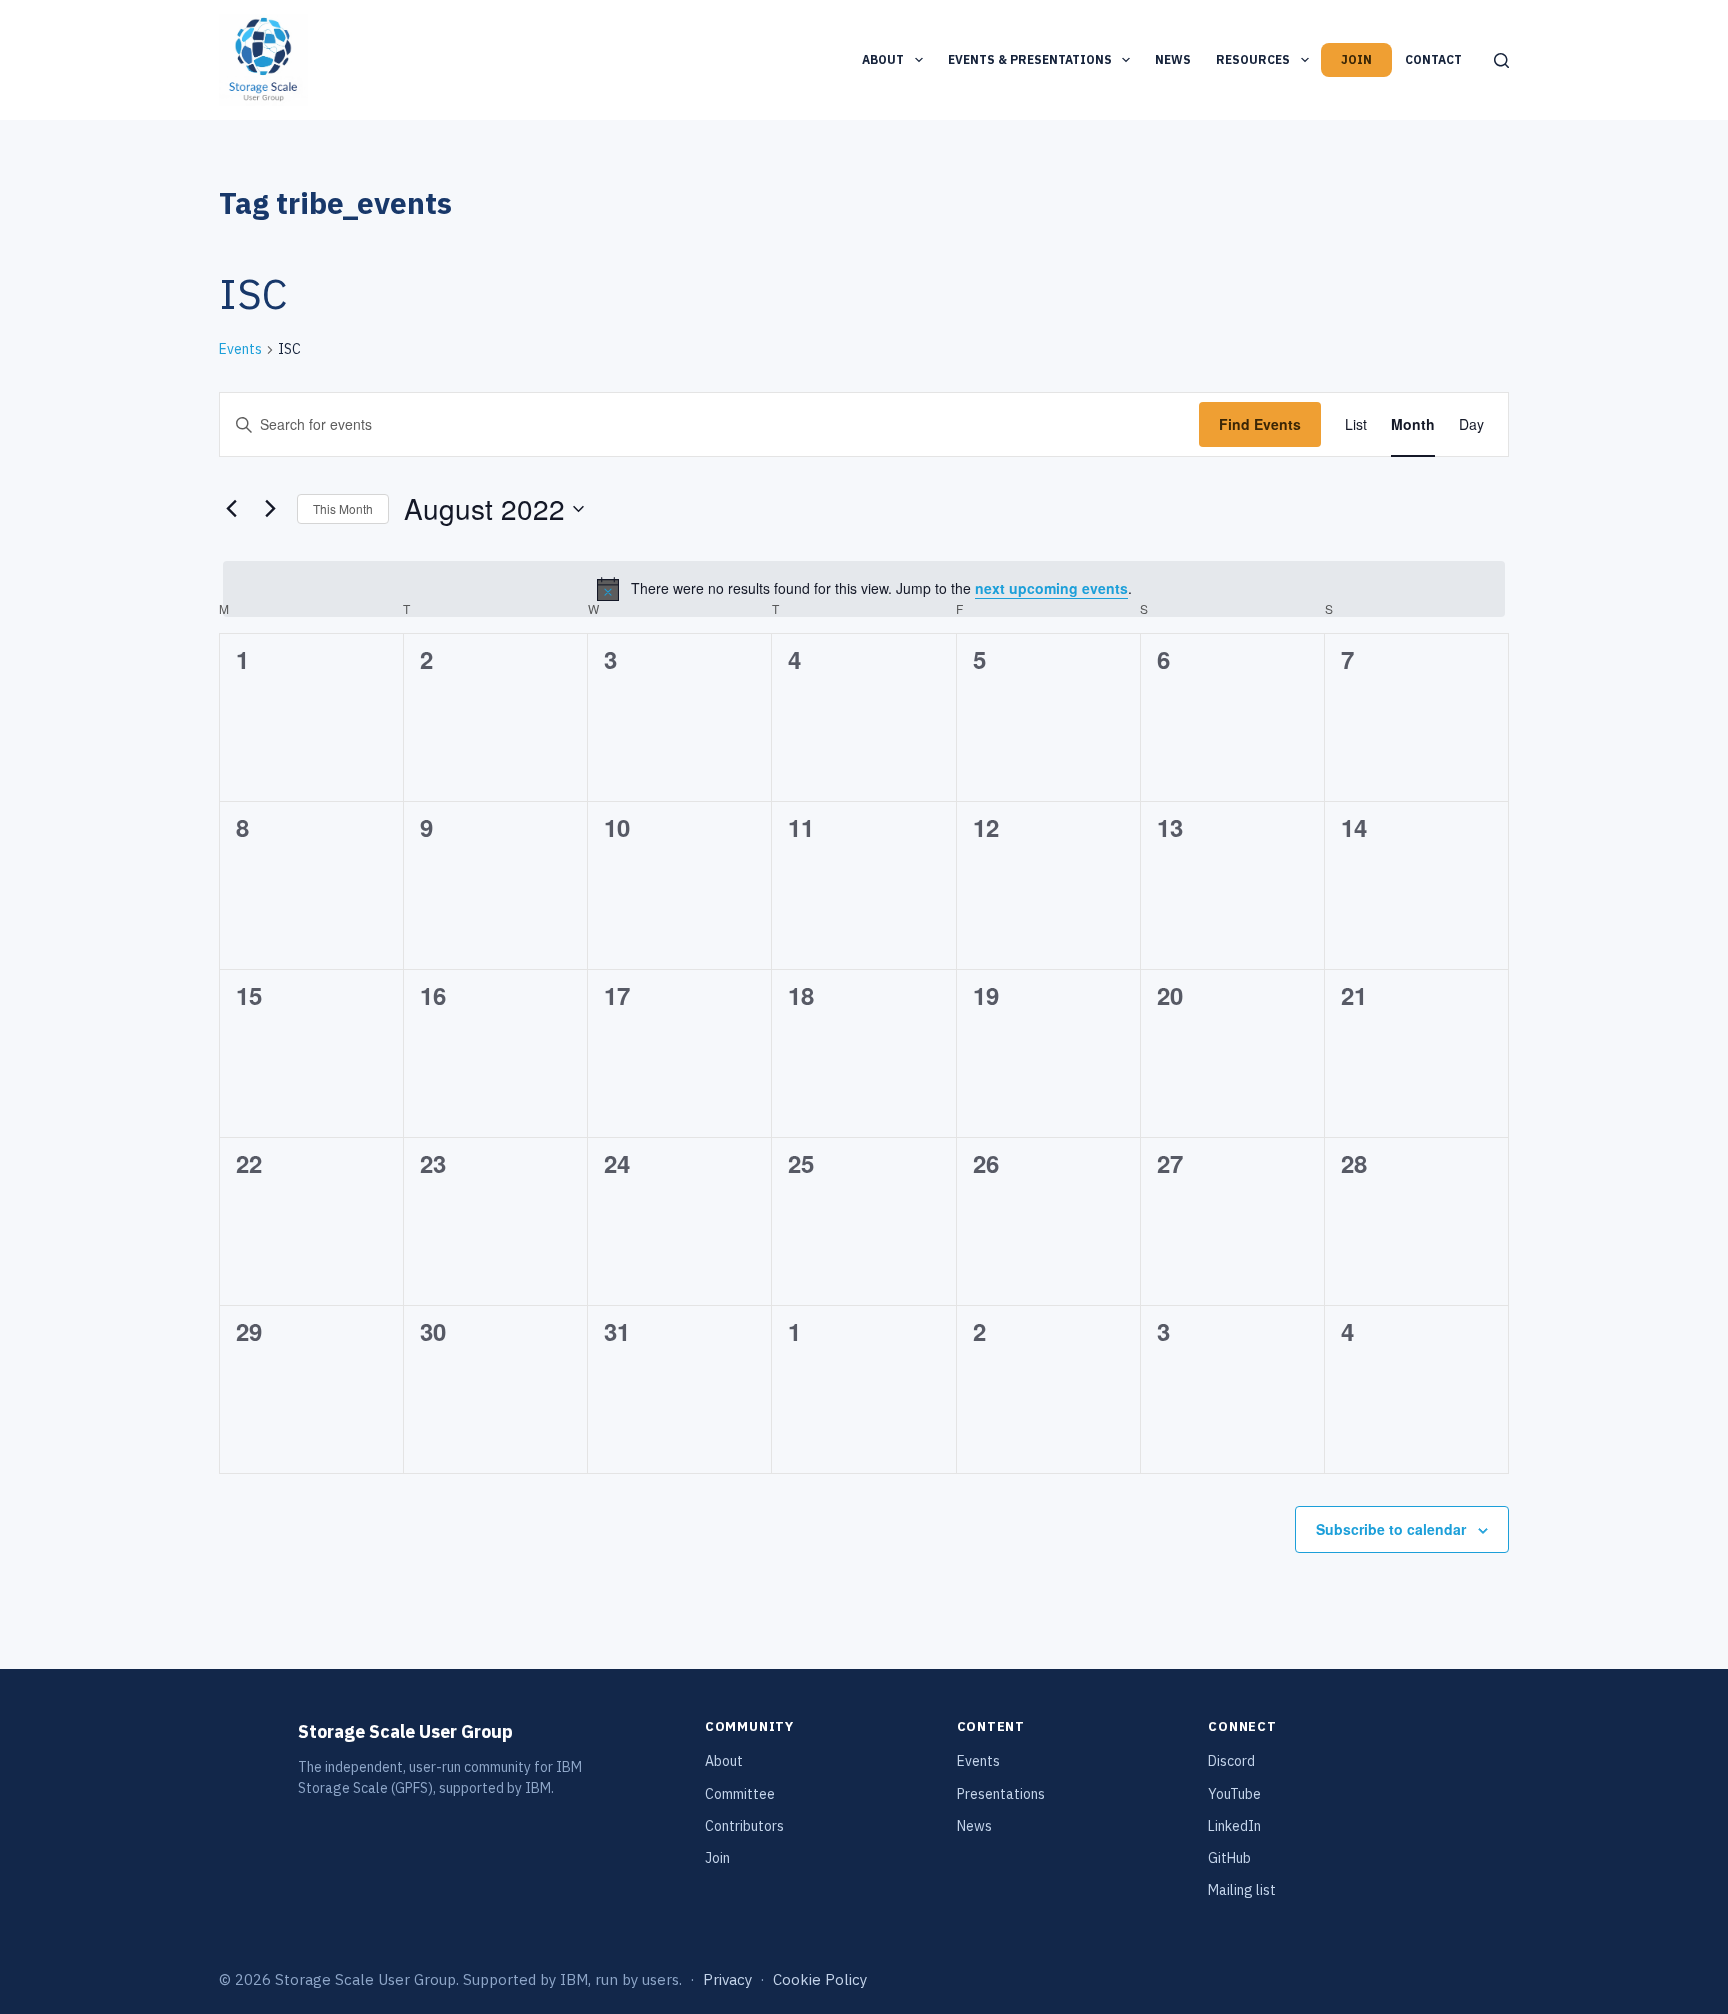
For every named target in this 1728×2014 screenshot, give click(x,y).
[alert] (864, 589)
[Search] (1501, 60)
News (1173, 59)
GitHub (1229, 1858)
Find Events (1260, 424)
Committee (740, 1794)
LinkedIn (1234, 1826)
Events (240, 349)
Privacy (727, 1979)
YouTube (1234, 1794)
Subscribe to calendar (1391, 1529)
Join (1356, 59)
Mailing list (1242, 1890)
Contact (1433, 59)
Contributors (744, 1826)
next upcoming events (1051, 588)
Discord (1231, 1761)
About (883, 59)
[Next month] (270, 509)
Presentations (1001, 1794)
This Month (343, 508)
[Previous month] (231, 509)
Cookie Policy (820, 1979)
